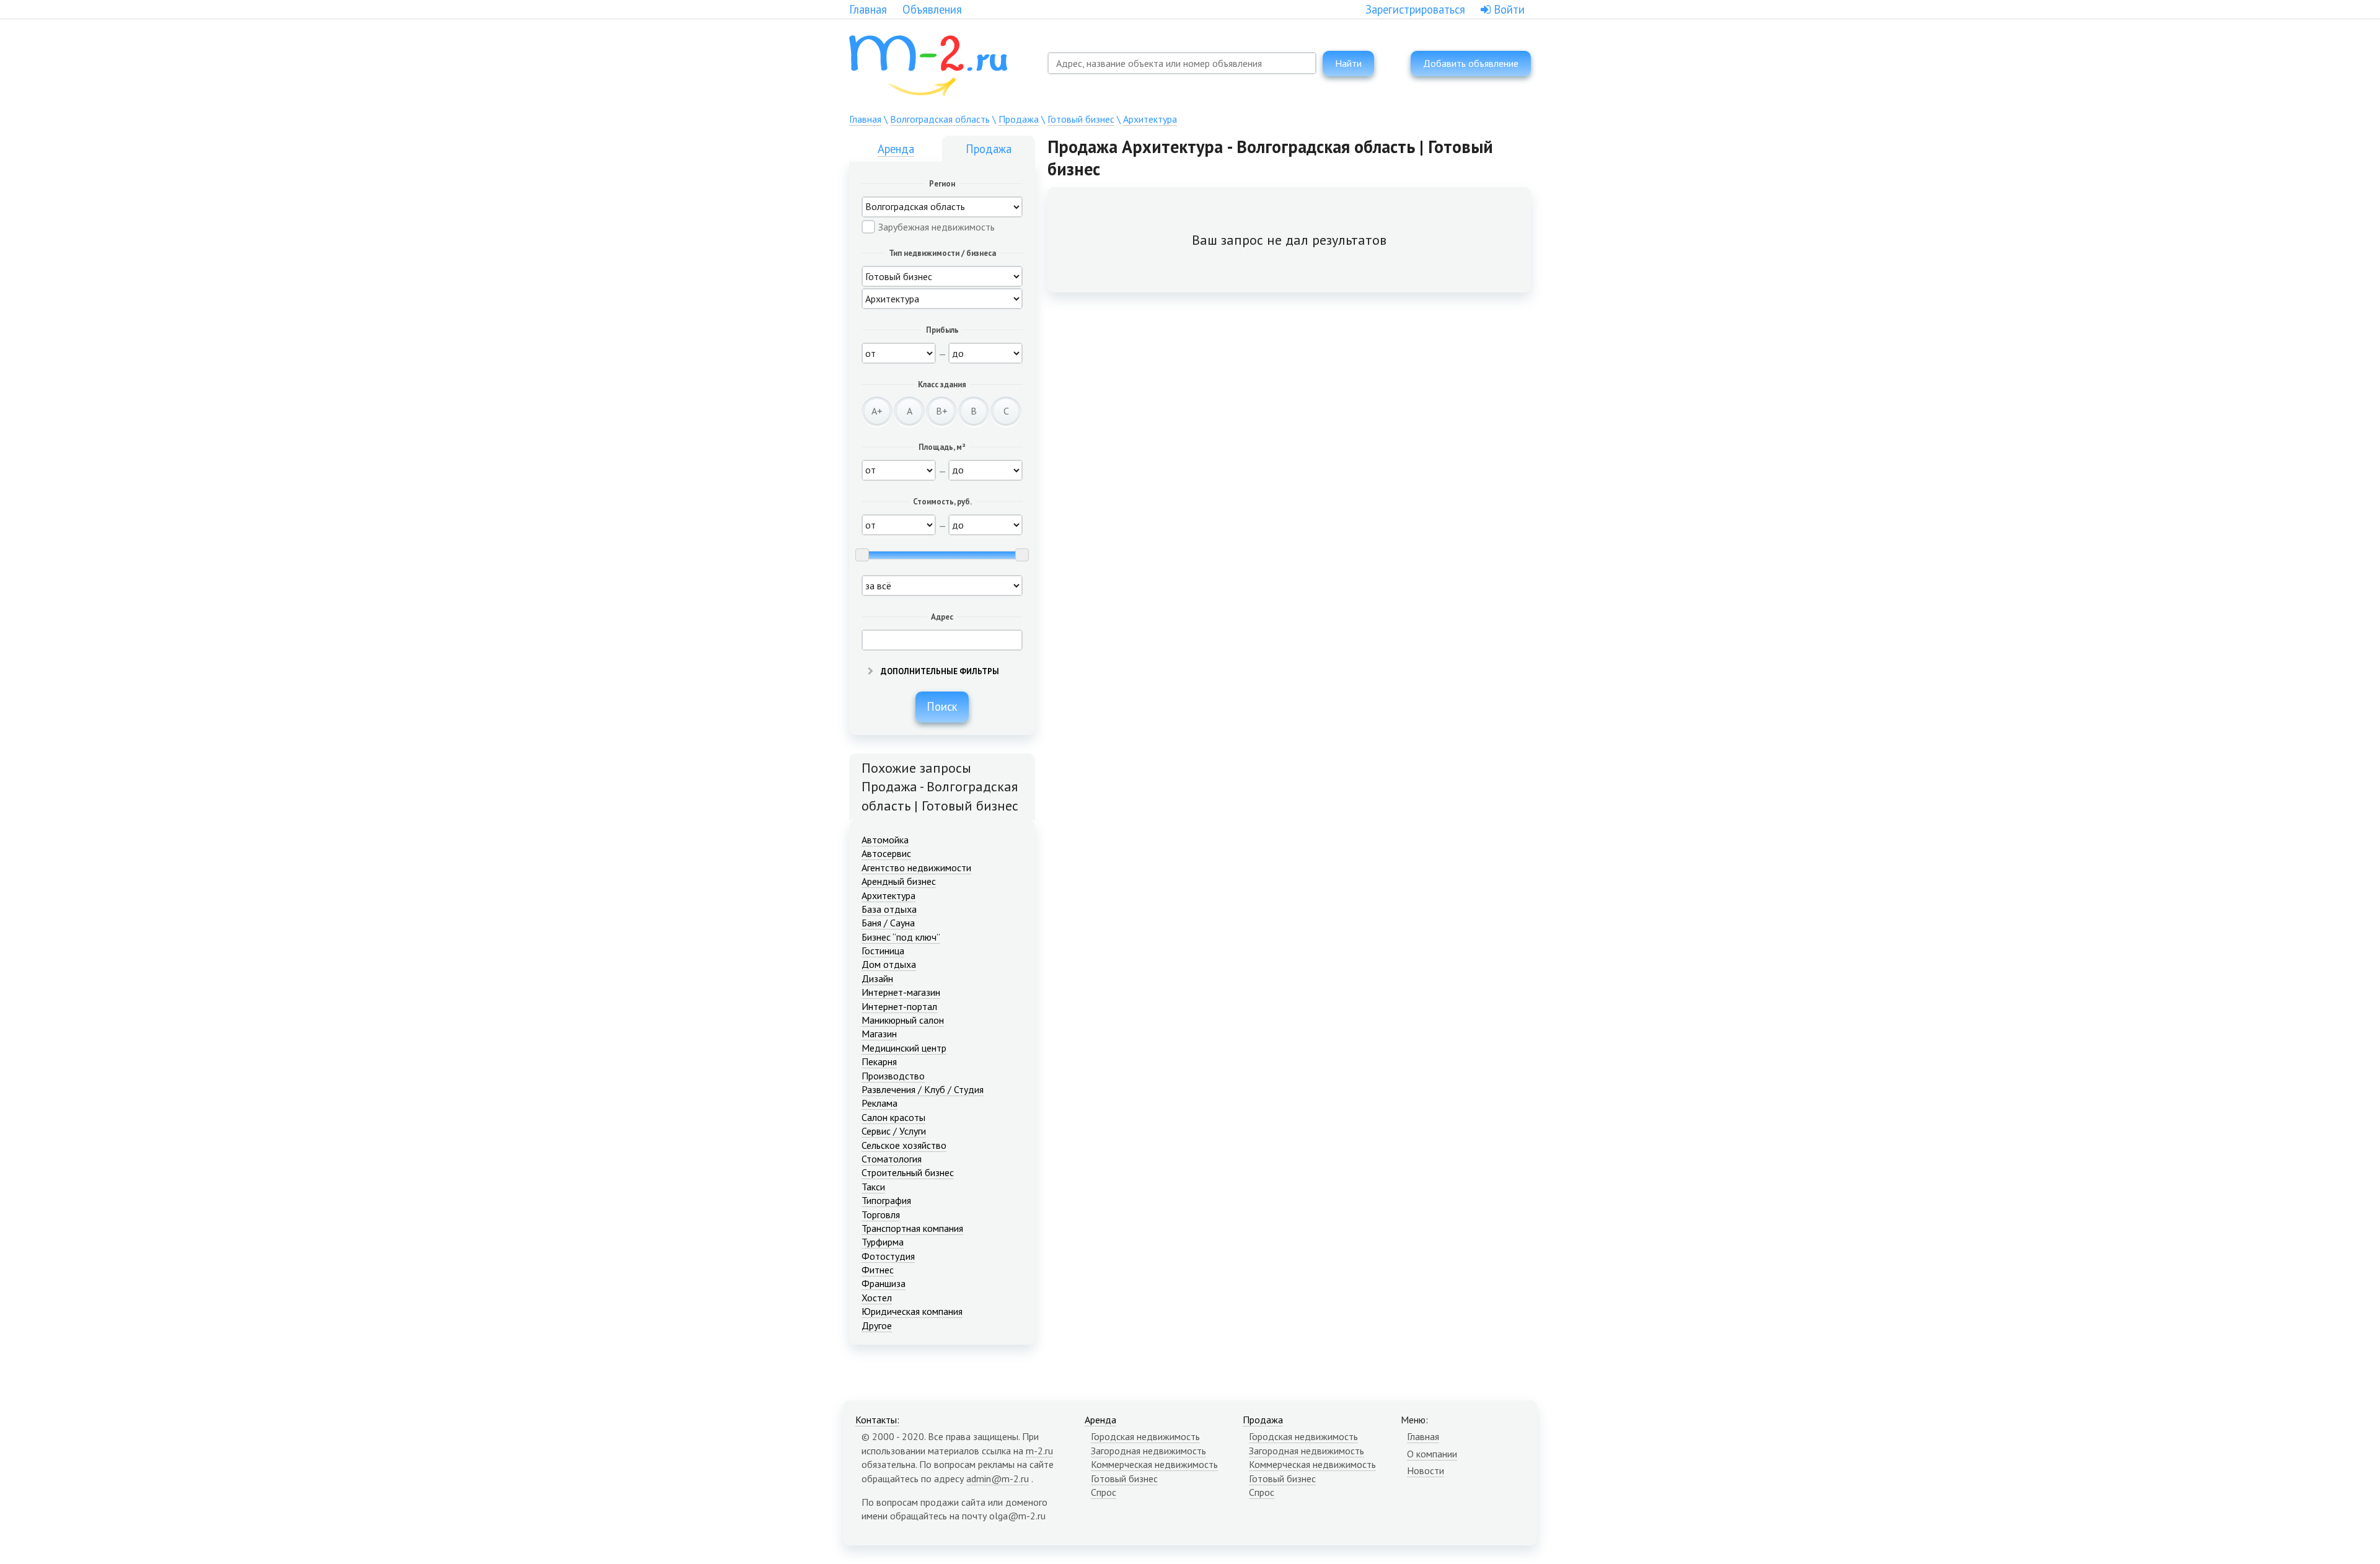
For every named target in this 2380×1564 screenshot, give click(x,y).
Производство (893, 1076)
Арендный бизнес (899, 881)
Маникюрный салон (903, 1020)
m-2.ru (1039, 1451)
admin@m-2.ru (998, 1478)
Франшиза (884, 1283)
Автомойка (885, 840)
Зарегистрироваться (1415, 9)
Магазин (879, 1034)
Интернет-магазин (901, 992)
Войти (1508, 9)
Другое (877, 1325)
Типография (886, 1200)
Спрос (1104, 1492)
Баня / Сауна (888, 923)
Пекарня (879, 1061)
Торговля (881, 1215)
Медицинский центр (904, 1048)
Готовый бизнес (1081, 119)
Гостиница (883, 951)
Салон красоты (893, 1117)
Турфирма (883, 1242)
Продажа (1019, 119)
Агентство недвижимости (916, 868)
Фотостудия (888, 1256)
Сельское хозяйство (904, 1145)
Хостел (877, 1298)
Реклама (879, 1103)
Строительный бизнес (908, 1172)
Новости (1426, 1470)
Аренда (896, 149)
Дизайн (877, 978)
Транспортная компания (912, 1228)
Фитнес (878, 1270)
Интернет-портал (899, 1006)
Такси (873, 1187)
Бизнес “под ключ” (901, 937)
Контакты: (877, 1420)
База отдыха (889, 909)
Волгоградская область (940, 119)
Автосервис (886, 853)
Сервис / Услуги (894, 1131)
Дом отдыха (889, 964)
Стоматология (892, 1159)
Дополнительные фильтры (939, 671)
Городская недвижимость (1145, 1436)
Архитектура (1150, 119)
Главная (868, 9)
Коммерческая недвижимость (1154, 1464)
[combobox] (1182, 63)
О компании (1432, 1454)
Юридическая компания (912, 1311)
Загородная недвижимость (1148, 1451)
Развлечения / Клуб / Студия (923, 1089)
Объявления (932, 9)
